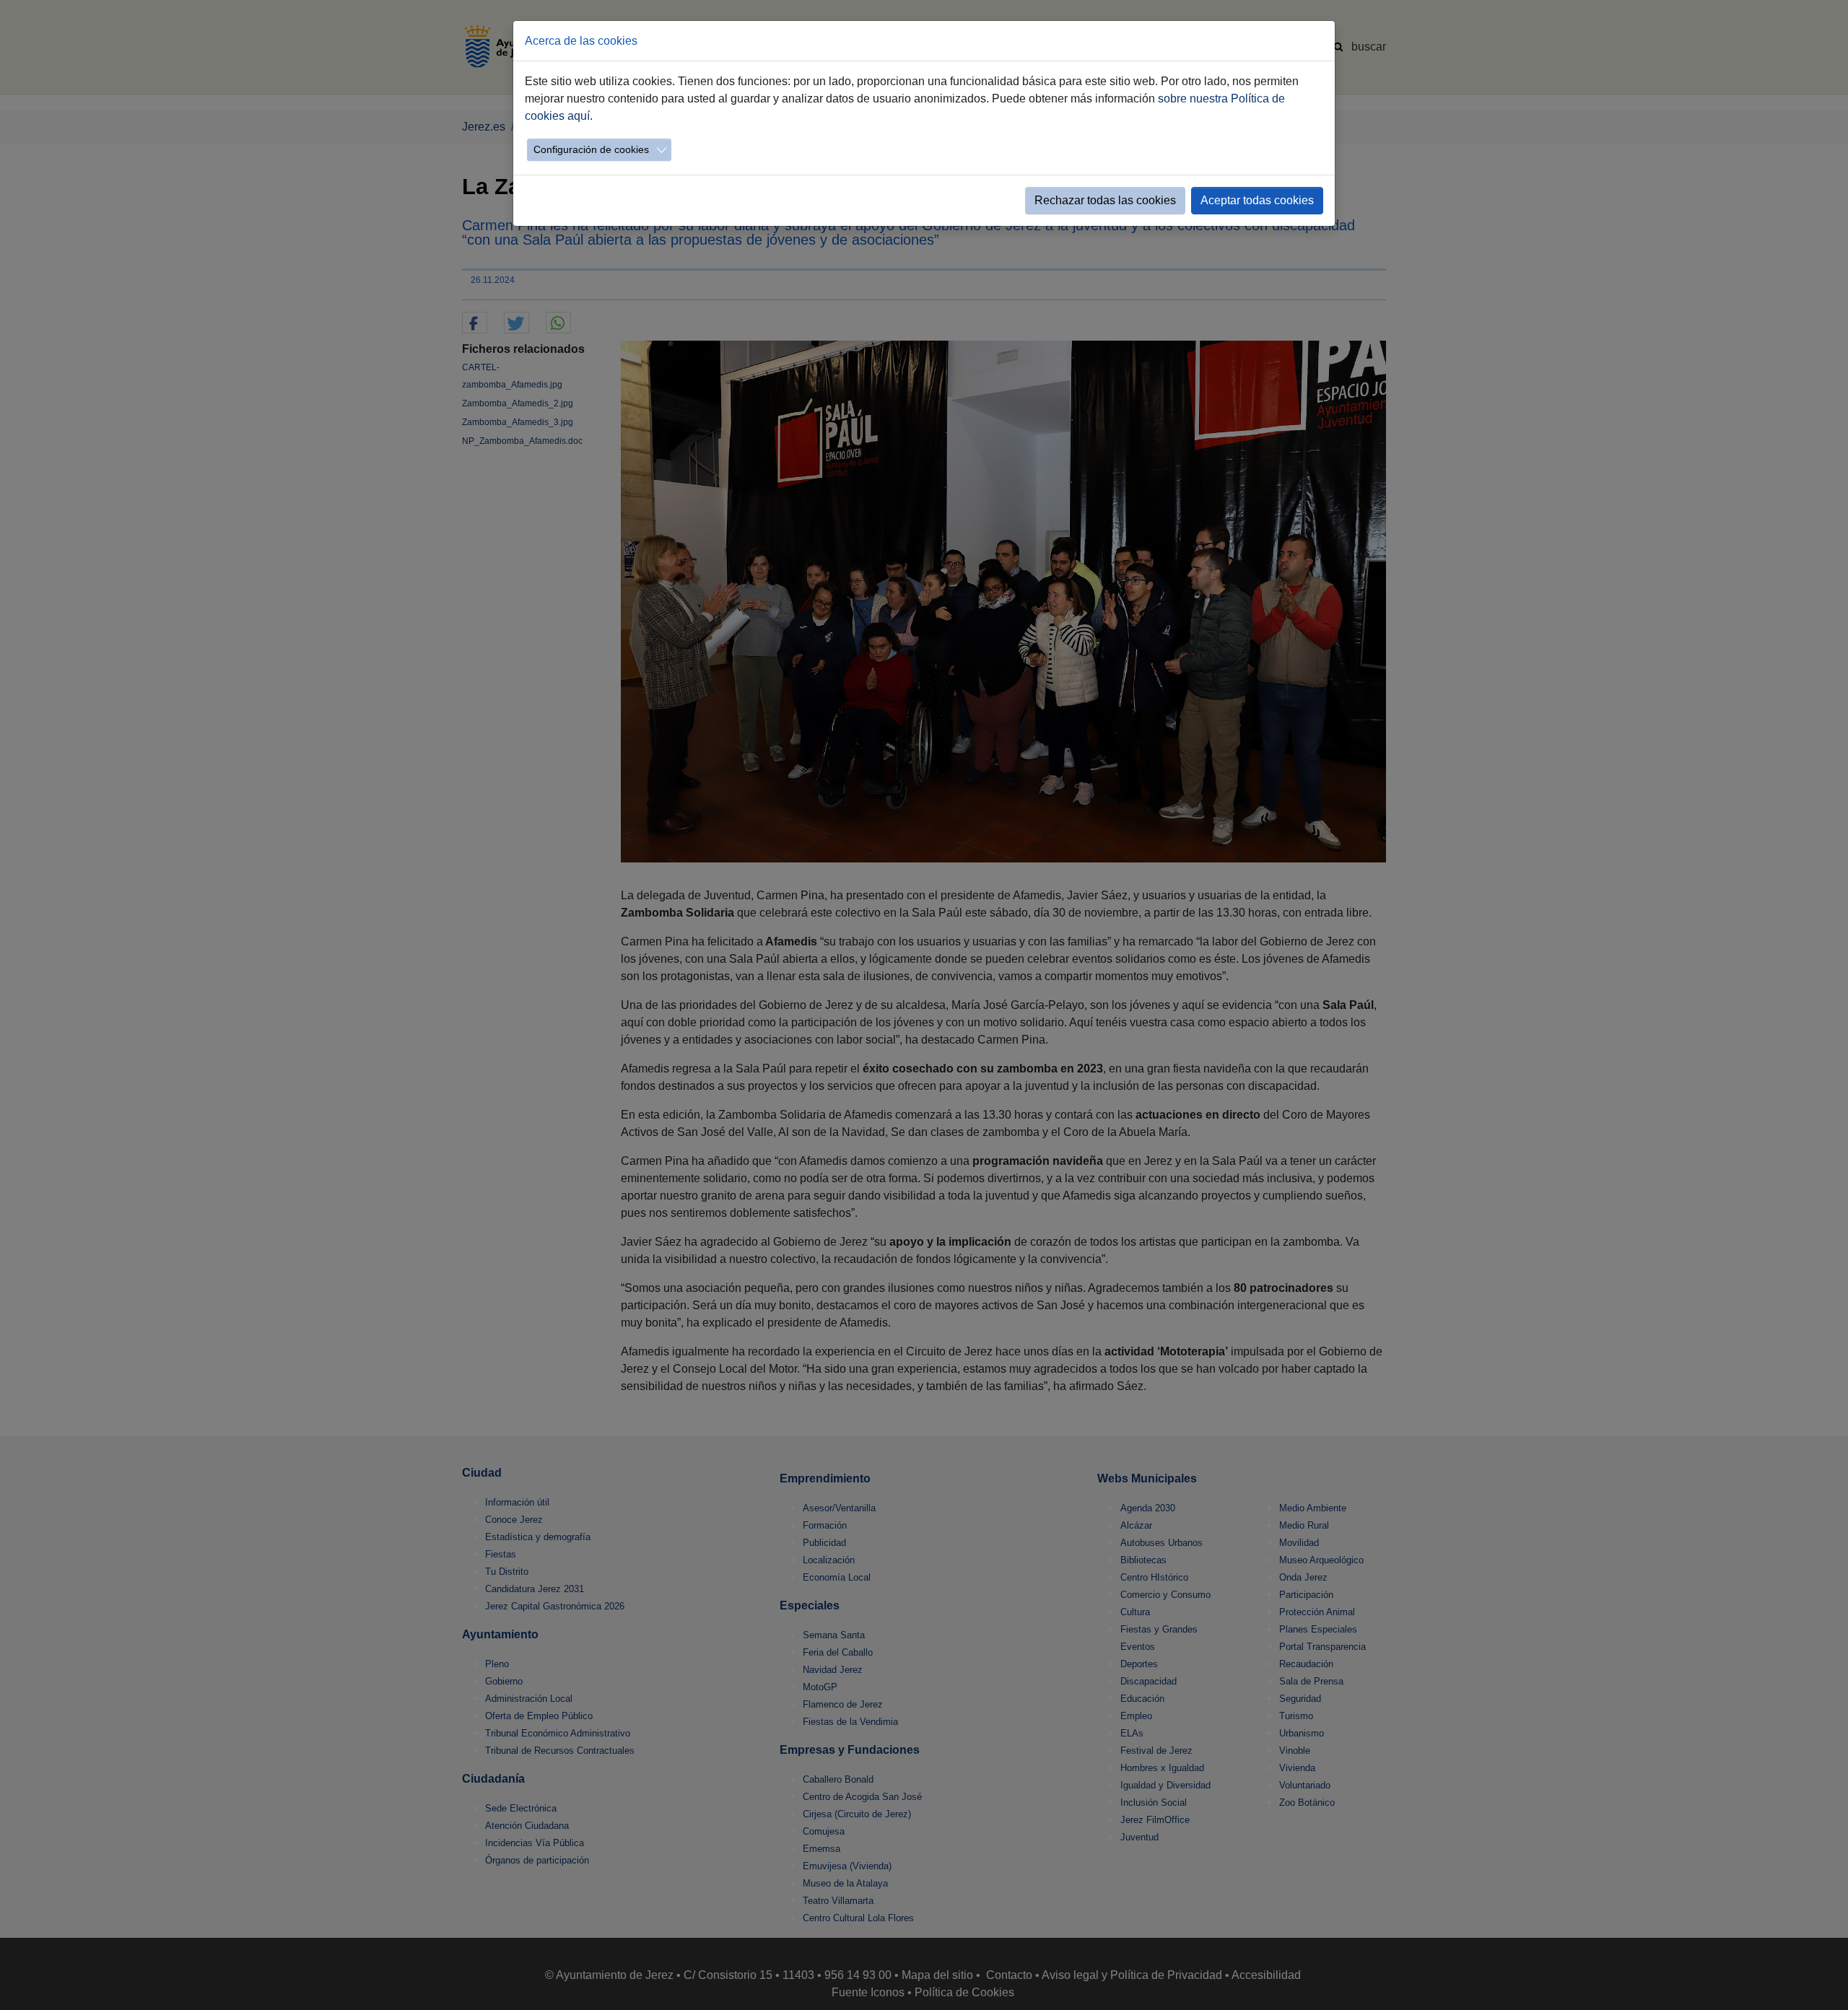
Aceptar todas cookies (1257, 200)
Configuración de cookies (591, 149)
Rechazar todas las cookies (1105, 200)
